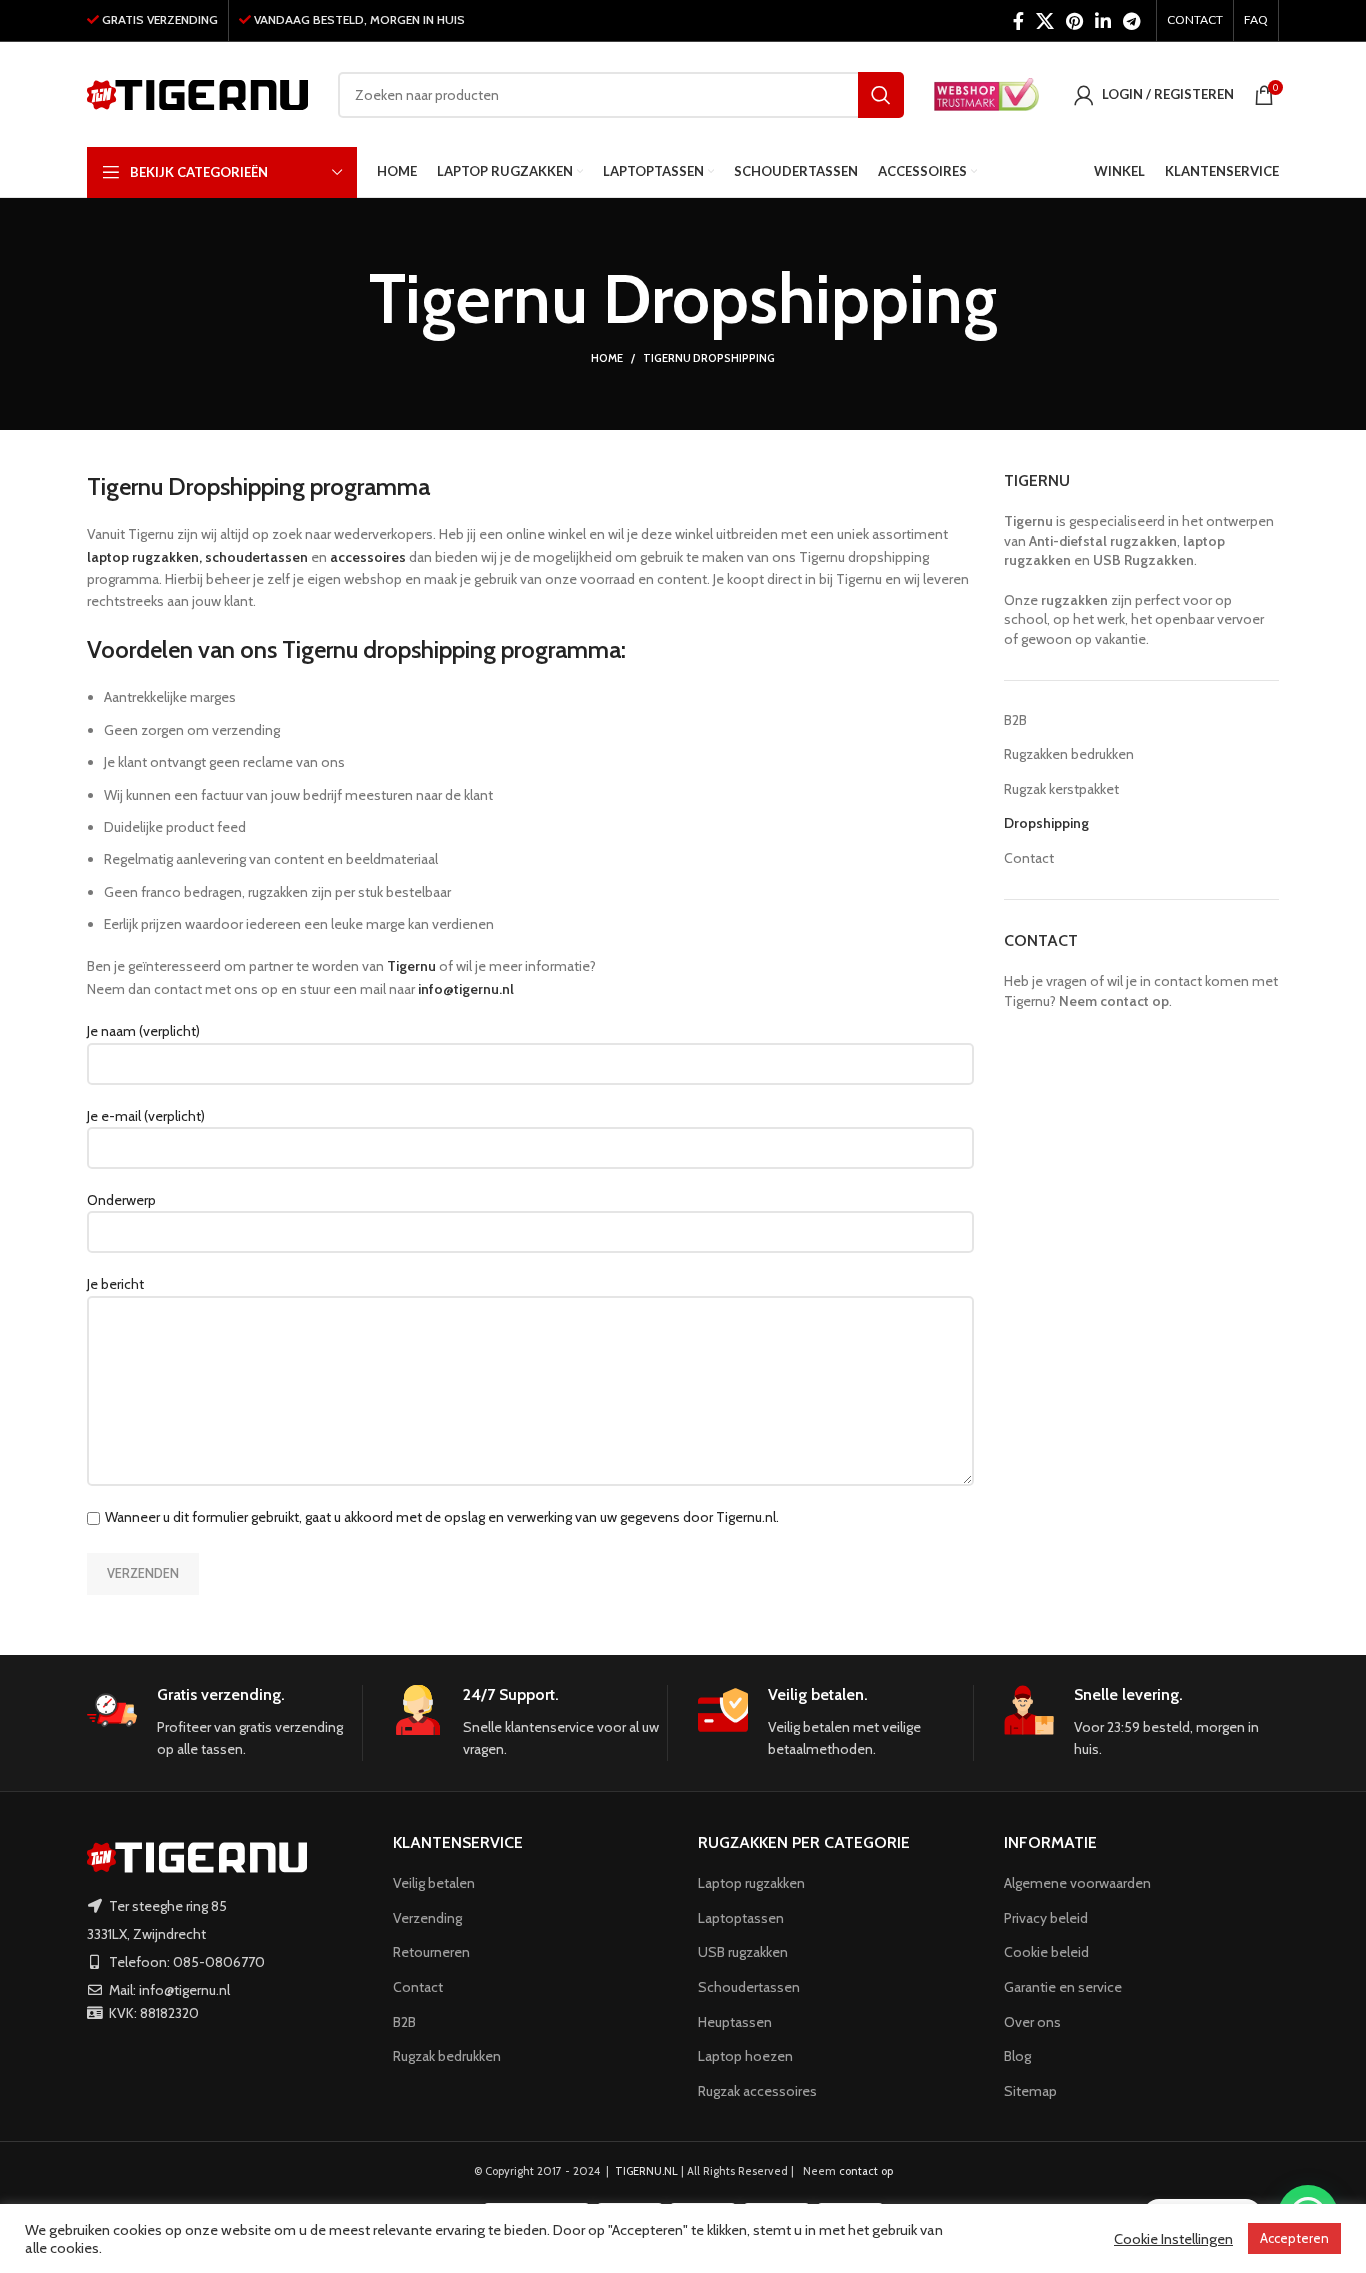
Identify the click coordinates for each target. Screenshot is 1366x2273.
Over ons (1032, 2022)
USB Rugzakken (1143, 560)
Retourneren (431, 1952)
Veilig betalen (434, 1883)
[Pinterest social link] (1074, 21)
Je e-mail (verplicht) (146, 1116)
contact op (866, 2171)
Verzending (427, 1918)
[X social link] (1045, 21)
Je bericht (115, 1284)
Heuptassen (735, 2022)
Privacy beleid (1046, 1918)
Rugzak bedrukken (447, 2056)
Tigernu (1028, 521)
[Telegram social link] (1131, 21)
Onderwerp (121, 1200)
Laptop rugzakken (751, 1883)
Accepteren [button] (1294, 2238)
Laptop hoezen (745, 2056)
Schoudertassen (749, 1987)
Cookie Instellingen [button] (1173, 2239)
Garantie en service (1063, 1987)
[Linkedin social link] (1103, 21)
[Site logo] (197, 93)
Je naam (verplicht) (143, 1031)
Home (607, 358)
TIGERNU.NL (646, 2171)
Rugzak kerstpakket (1061, 789)
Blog (1017, 2056)
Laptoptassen (741, 1918)
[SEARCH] (881, 95)
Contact (1029, 858)
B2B (1015, 720)
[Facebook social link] (1018, 21)
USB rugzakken (743, 1952)
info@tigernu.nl (466, 989)
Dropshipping (1046, 823)
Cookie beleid (1046, 1952)
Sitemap (1030, 2091)
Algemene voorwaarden (1077, 1883)
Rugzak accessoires (757, 2091)
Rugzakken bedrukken (1069, 754)
